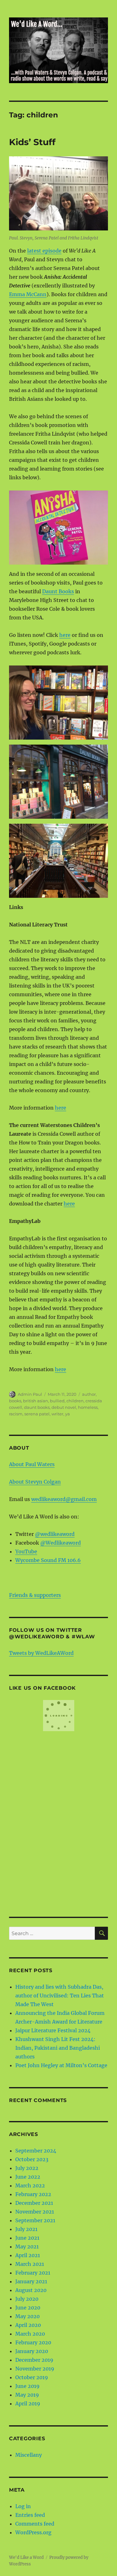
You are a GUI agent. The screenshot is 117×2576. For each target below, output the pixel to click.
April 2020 (28, 2325)
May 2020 (27, 2316)
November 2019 (35, 2369)
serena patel (37, 1414)
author (89, 1394)
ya (68, 1414)
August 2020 (31, 2290)
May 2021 (27, 2247)
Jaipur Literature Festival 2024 (53, 2030)
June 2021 (27, 2238)
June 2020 (28, 2308)
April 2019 (28, 2403)
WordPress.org (33, 2532)
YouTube (26, 1551)
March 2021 (30, 2264)
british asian (36, 1401)
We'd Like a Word (26, 2557)
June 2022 (28, 2177)
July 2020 (27, 2299)
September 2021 (35, 2220)
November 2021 (35, 2212)
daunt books (37, 1407)
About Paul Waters (32, 1464)
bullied (57, 1401)
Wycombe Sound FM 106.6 (48, 1560)
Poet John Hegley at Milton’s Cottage (61, 2065)
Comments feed (35, 2524)
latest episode (44, 251)
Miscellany (29, 2455)
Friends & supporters (35, 1595)
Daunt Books (58, 591)
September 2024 (36, 2151)
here (65, 635)
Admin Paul (30, 1394)
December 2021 (34, 2203)
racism (16, 1414)
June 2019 (27, 2386)
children (75, 1401)
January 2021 (31, 2281)
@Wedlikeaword (61, 1543)
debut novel (64, 1407)
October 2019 (32, 2377)
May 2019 (27, 2395)
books (15, 1401)
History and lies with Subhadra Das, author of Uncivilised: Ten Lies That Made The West (60, 1996)
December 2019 (34, 2360)
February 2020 (33, 2342)
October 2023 (32, 2159)
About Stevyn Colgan (35, 1482)
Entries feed (30, 2515)
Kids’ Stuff (32, 142)
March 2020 (30, 2334)
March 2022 (30, 2185)
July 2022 (27, 2168)
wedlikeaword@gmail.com (64, 1499)
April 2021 (28, 2255)
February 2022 (33, 2194)
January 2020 (32, 2351)
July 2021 (26, 2229)
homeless (88, 1407)
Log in (23, 2506)
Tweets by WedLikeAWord (41, 1653)
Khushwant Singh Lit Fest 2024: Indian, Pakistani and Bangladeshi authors (58, 2048)
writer (57, 1414)
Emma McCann (28, 294)
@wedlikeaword (55, 1534)
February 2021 (33, 2273)
